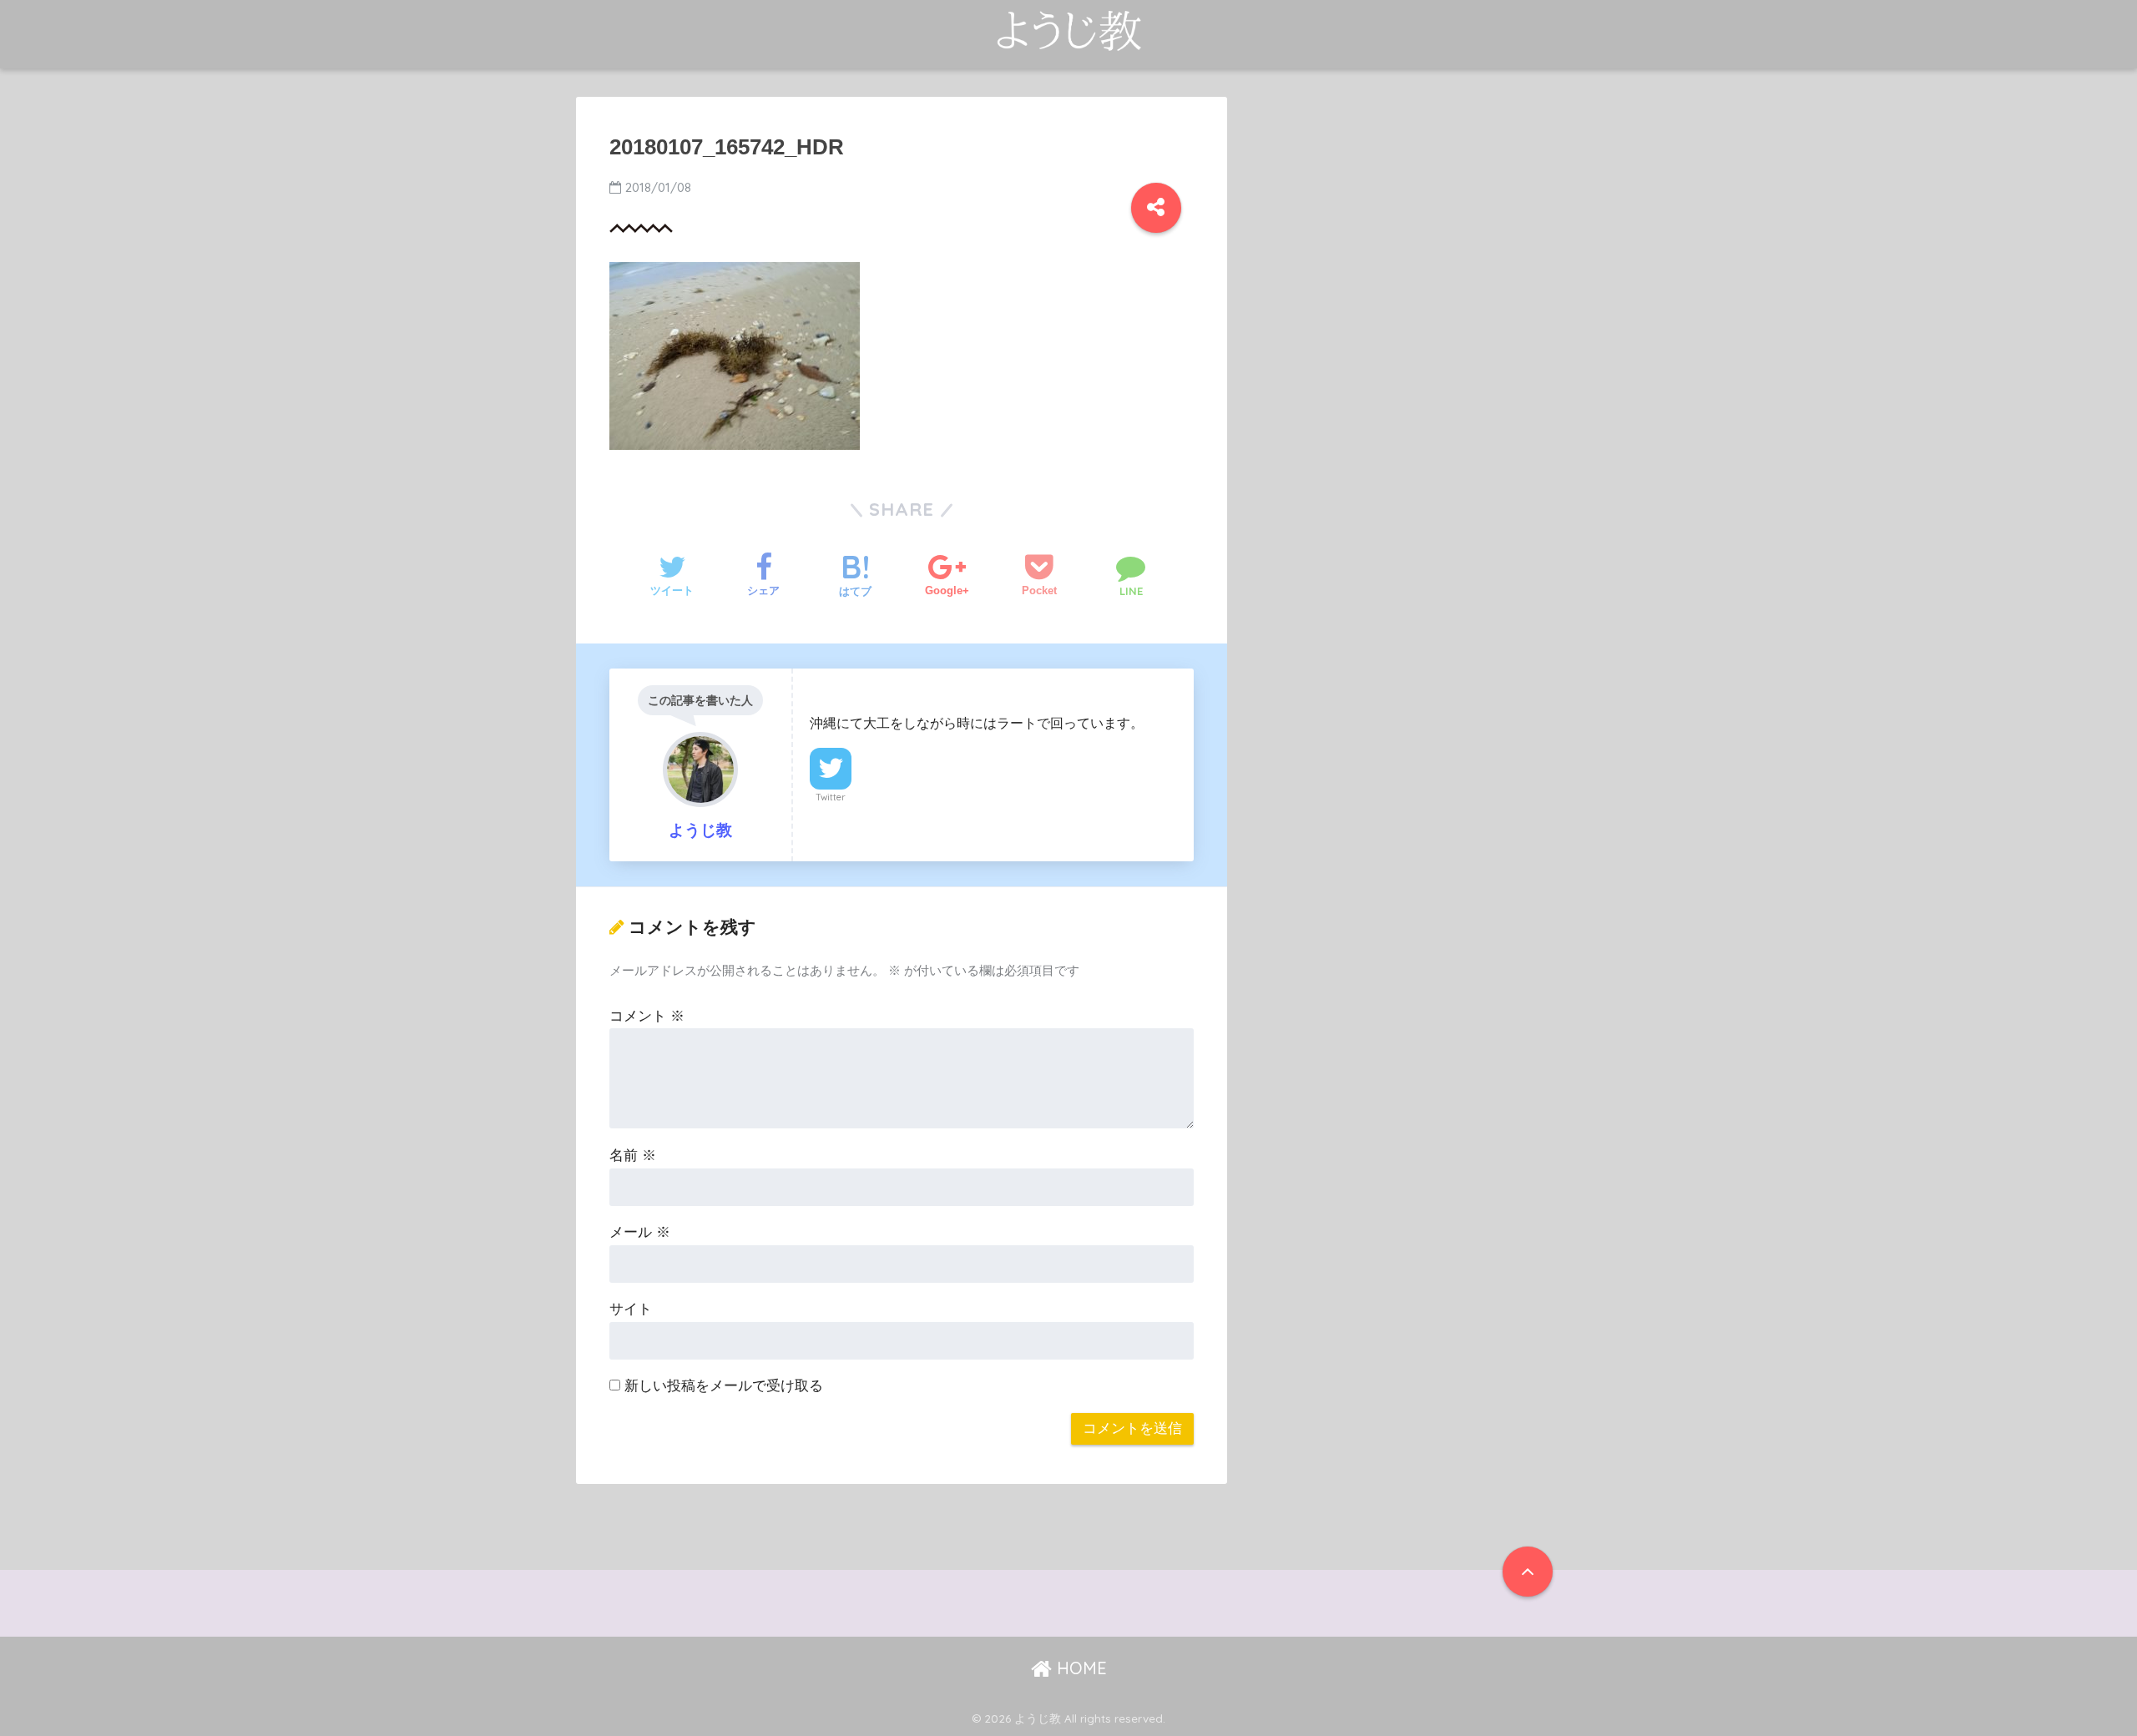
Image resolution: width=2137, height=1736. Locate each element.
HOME (1079, 1668)
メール (640, 1232)
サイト (631, 1309)
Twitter (831, 797)
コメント (647, 1016)
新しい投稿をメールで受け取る (724, 1386)
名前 (633, 1156)
